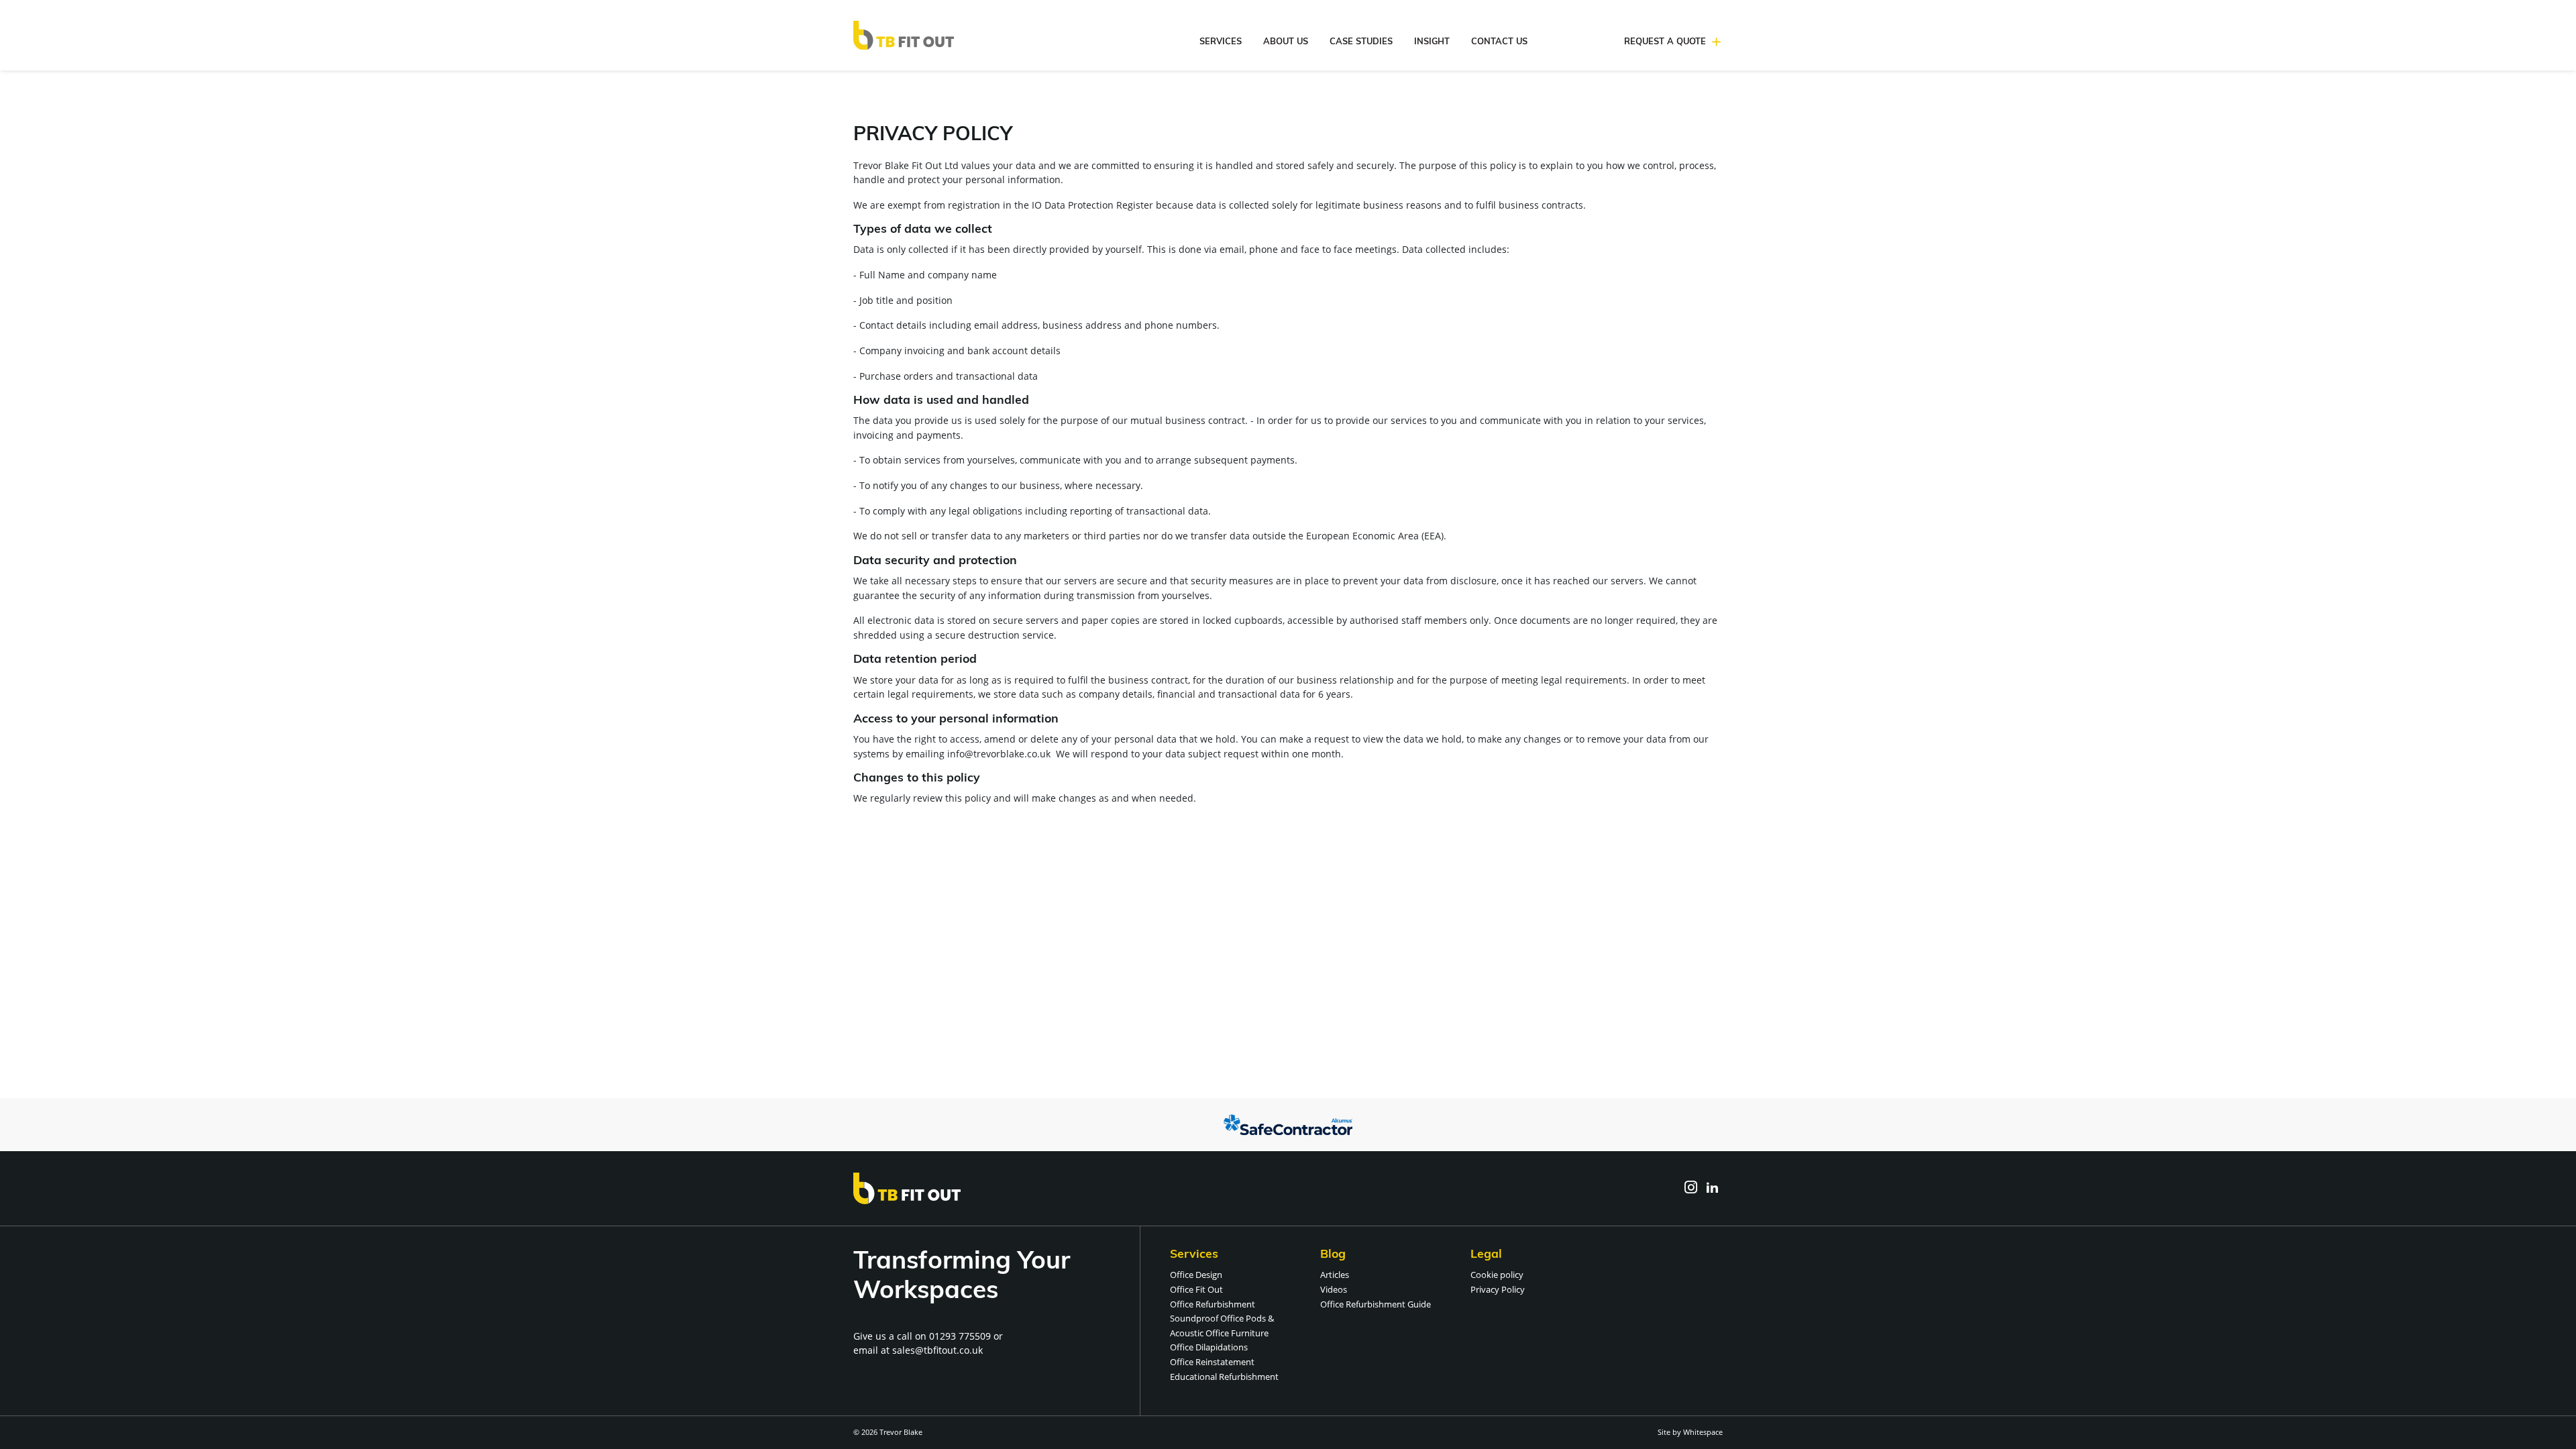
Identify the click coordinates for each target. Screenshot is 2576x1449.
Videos (1334, 1289)
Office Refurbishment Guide (1376, 1304)
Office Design (1196, 1275)
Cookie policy (1497, 1275)
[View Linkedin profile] (1712, 1188)
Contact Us (1499, 42)
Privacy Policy (1498, 1289)
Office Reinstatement (1212, 1362)
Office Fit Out (1196, 1289)
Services (1221, 42)
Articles (1335, 1275)
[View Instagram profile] (1690, 1188)
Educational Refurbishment (1224, 1377)
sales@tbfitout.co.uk (937, 1350)
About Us (1286, 42)
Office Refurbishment (1213, 1304)
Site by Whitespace (1690, 1432)
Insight (1432, 42)
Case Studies (1361, 42)
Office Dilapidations (1209, 1347)
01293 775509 (960, 1336)
